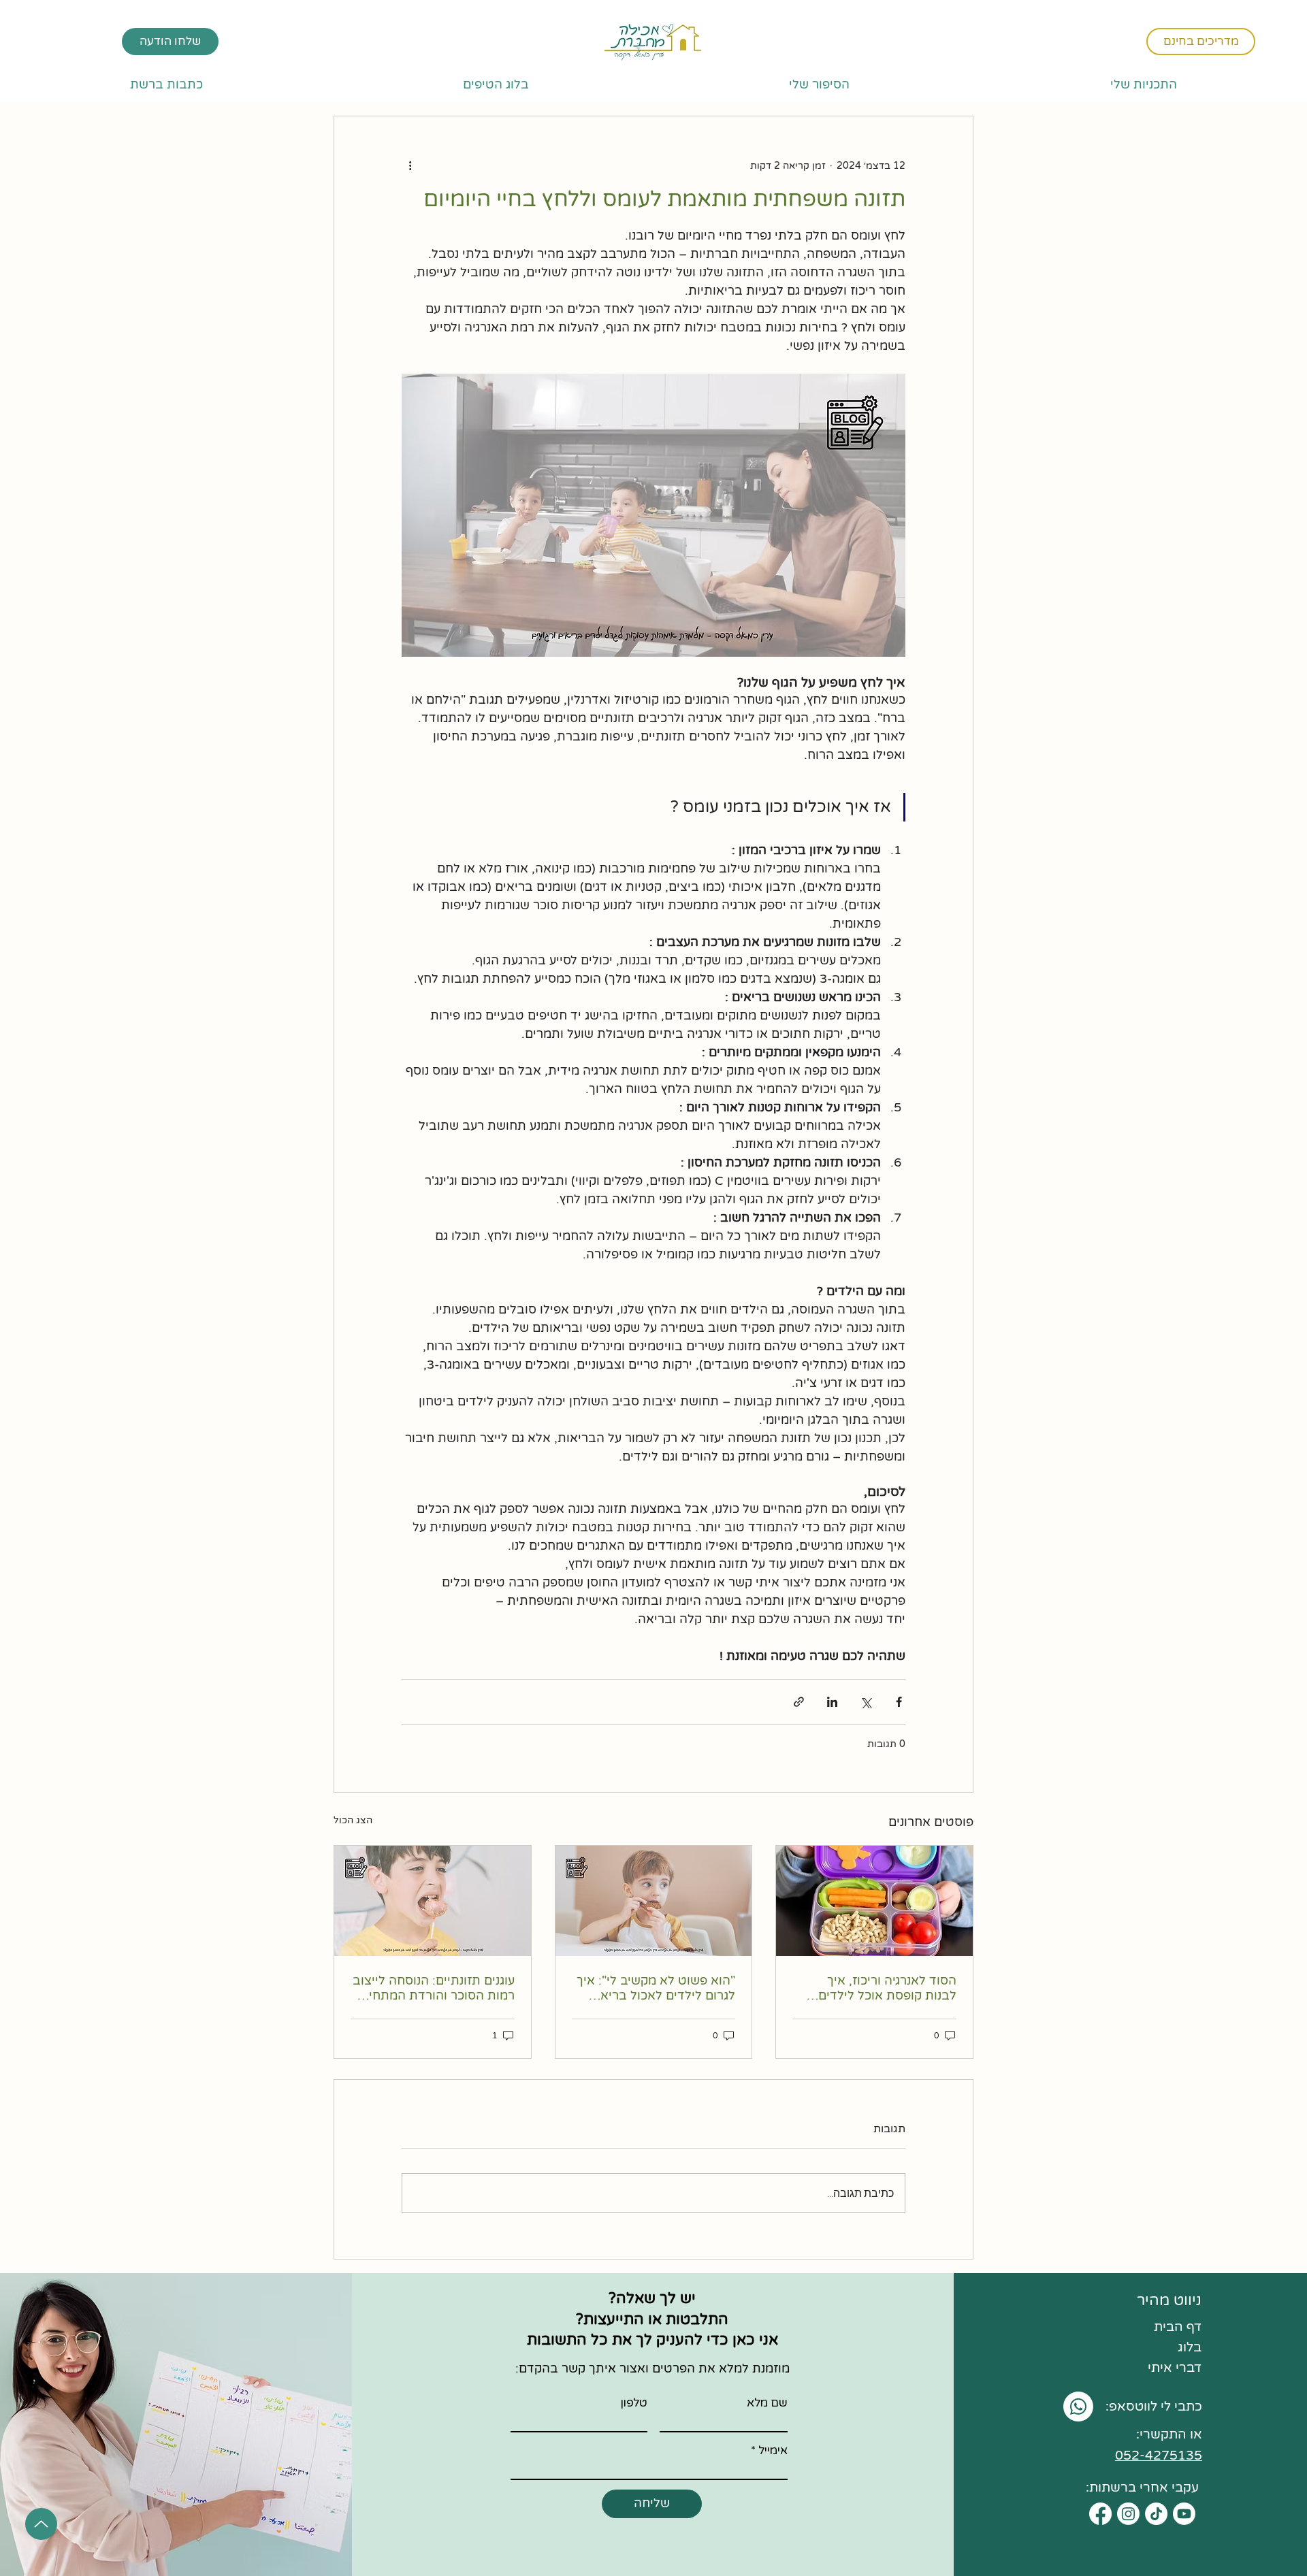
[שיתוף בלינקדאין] (832, 1702)
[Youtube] (1184, 2514)
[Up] (41, 2524)
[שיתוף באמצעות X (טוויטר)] (866, 1702)
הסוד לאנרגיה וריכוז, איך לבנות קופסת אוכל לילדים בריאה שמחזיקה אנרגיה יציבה (877, 1988)
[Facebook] (1100, 2514)
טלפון (634, 2403)
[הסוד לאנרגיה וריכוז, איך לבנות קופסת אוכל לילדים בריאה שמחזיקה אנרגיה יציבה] (874, 1901)
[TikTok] (1156, 2514)
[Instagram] (1128, 2514)
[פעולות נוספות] (410, 165)
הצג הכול (353, 1820)
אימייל (773, 2450)
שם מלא (767, 2403)
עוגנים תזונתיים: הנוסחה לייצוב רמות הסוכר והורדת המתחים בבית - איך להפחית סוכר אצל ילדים (434, 1988)
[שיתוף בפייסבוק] (899, 1702)
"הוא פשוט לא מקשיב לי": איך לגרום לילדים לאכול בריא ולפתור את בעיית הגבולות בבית (656, 1988)
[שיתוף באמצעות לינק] (799, 1702)
